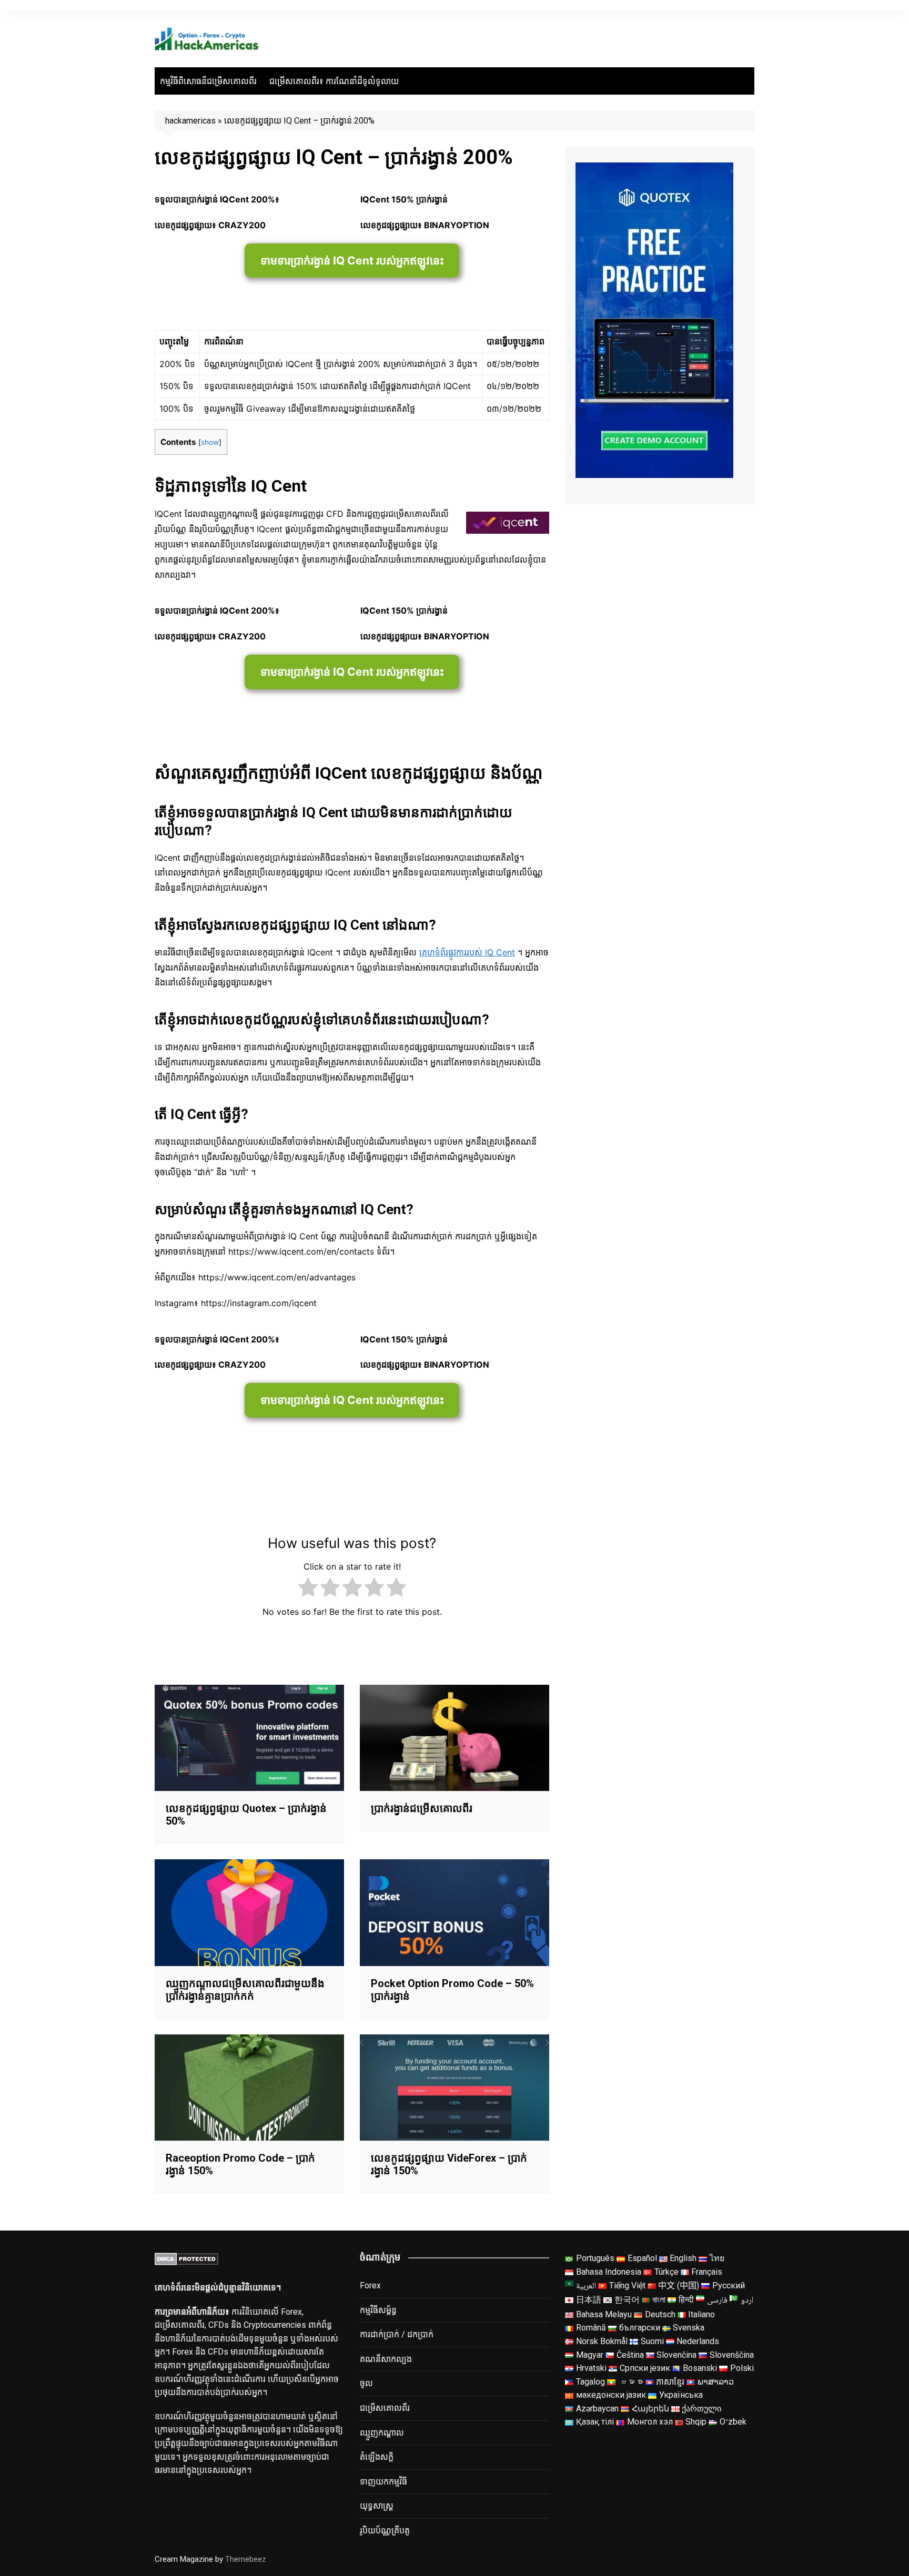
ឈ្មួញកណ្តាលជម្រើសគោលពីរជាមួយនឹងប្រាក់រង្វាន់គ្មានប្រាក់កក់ (245, 1990)
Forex (370, 2285)
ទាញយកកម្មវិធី (383, 2482)
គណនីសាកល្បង (386, 2359)
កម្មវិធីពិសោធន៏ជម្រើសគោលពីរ (208, 81)
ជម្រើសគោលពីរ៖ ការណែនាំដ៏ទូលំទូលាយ (334, 81)
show (210, 442)
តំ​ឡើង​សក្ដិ (377, 2457)
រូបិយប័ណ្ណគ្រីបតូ (385, 2531)
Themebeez (246, 2559)
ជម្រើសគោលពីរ (385, 2408)
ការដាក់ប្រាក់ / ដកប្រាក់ (397, 2334)
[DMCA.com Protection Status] (186, 2258)
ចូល (366, 2383)
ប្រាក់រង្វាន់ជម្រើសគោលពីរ (422, 1808)
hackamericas (190, 121)
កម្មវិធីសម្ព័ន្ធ (378, 2310)
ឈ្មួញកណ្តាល (382, 2433)
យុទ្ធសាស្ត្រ (377, 2506)
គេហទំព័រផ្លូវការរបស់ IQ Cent (467, 952)
